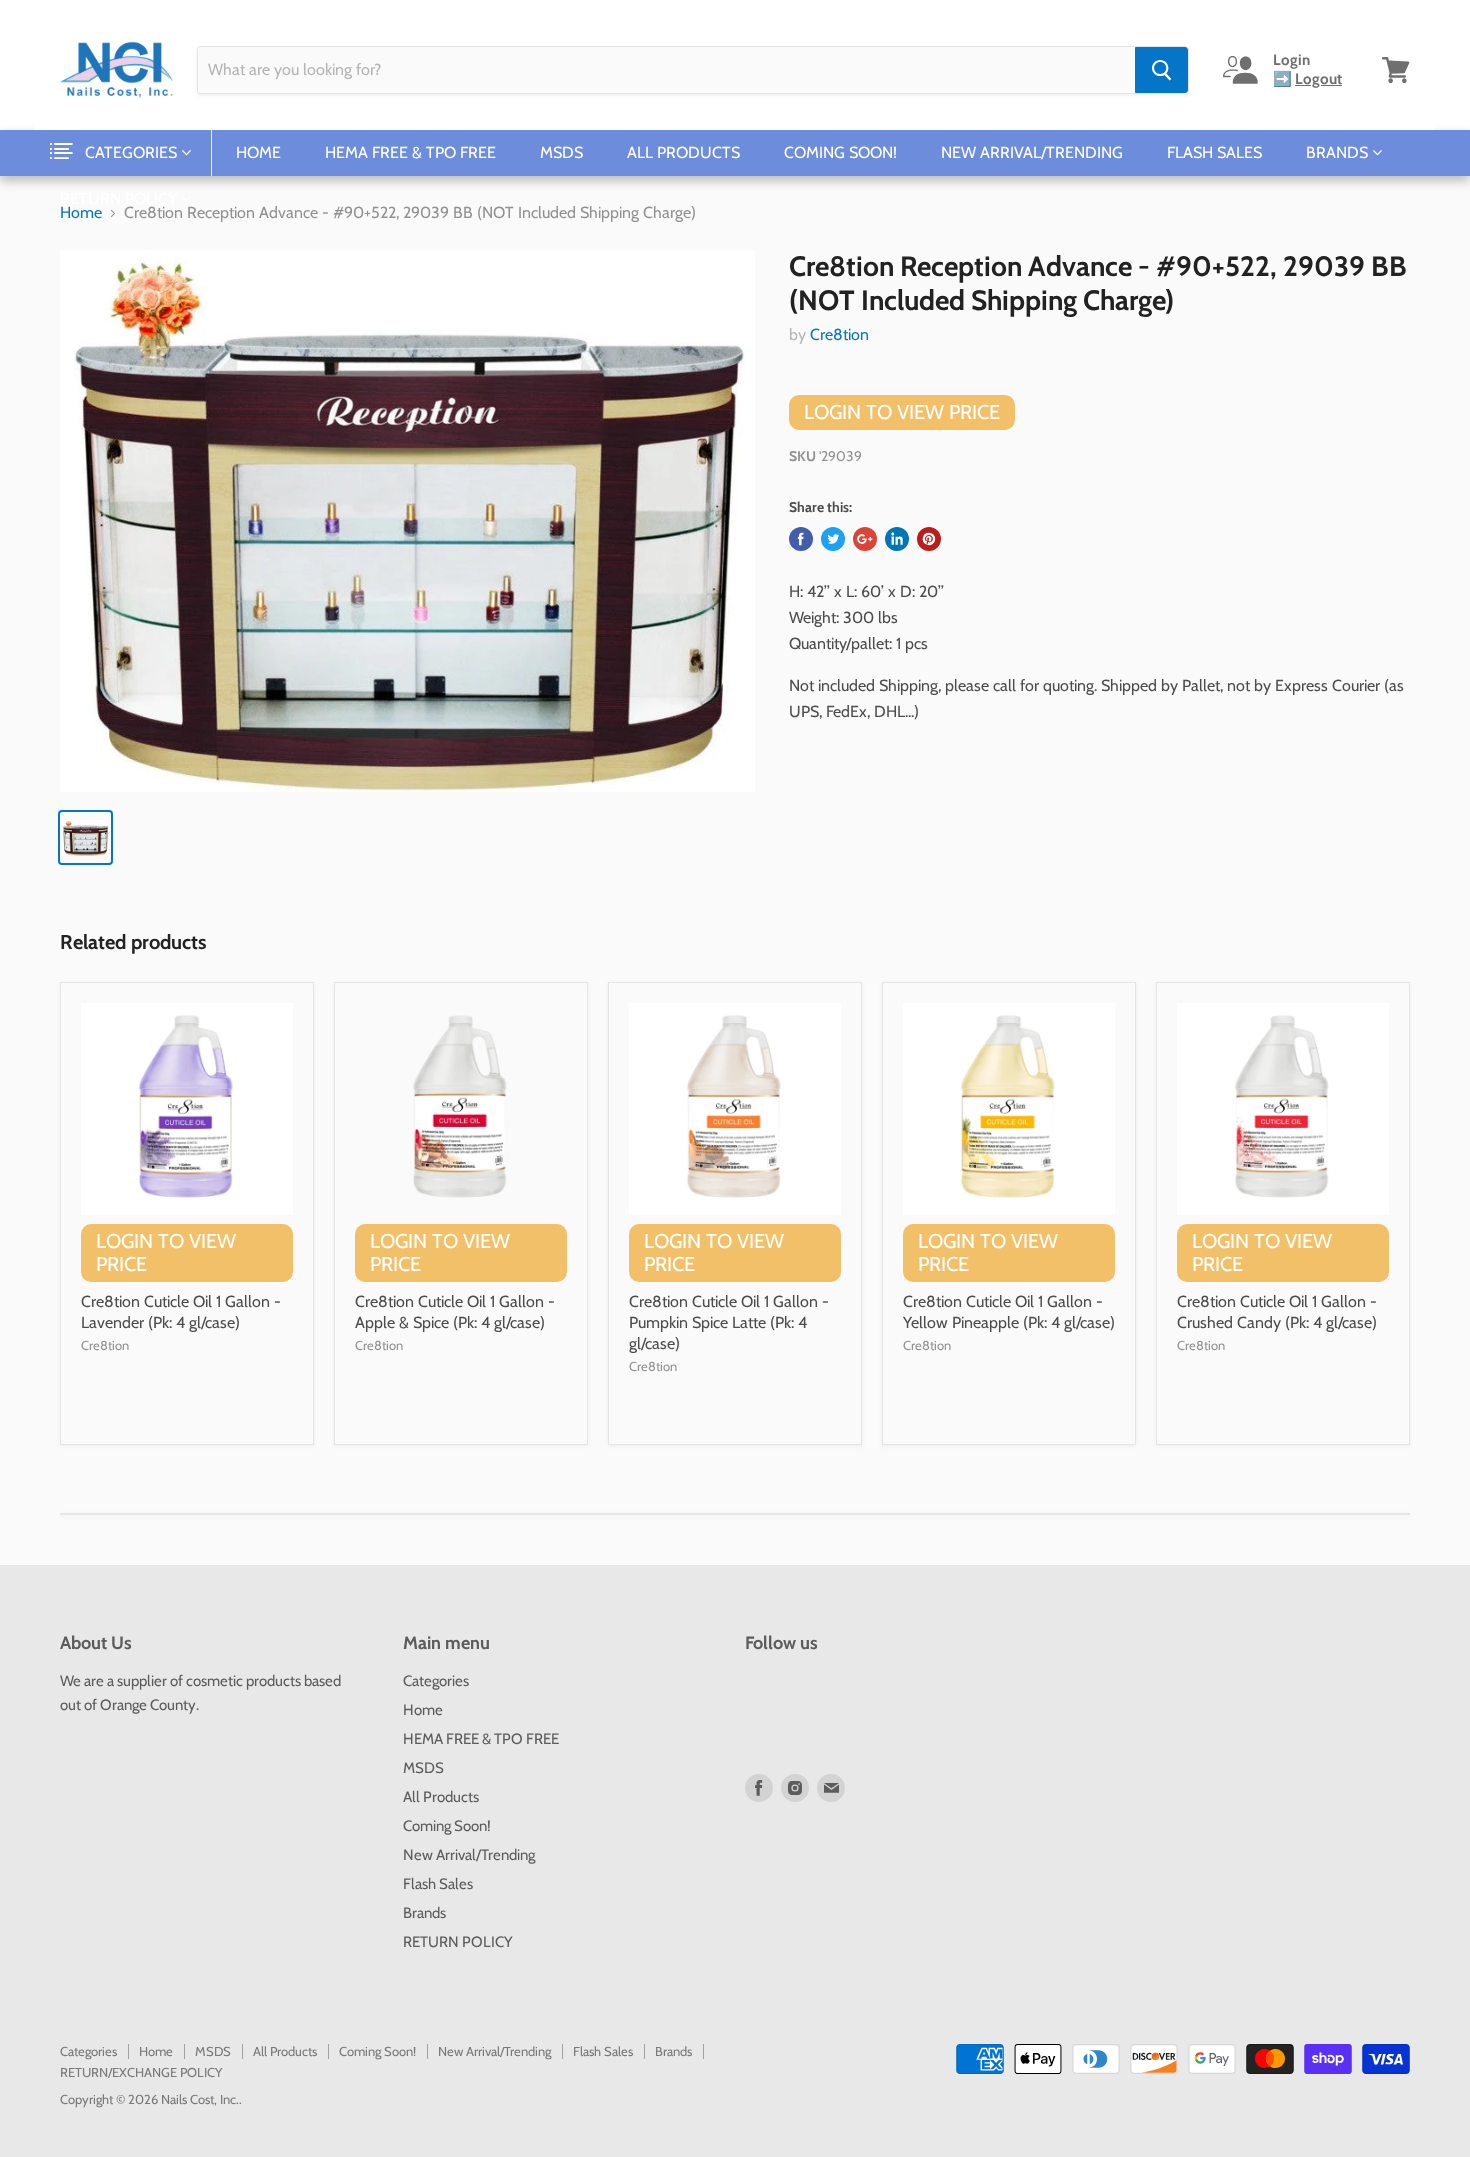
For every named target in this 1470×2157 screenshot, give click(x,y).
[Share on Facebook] (801, 539)
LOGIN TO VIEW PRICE (902, 412)
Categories (133, 152)
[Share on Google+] (865, 539)
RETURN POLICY (120, 198)
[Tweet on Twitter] (833, 539)
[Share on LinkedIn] (897, 539)
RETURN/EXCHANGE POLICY (141, 2072)
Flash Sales (1214, 152)
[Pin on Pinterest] (929, 539)
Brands (1339, 152)
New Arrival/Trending (1032, 152)
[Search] (1161, 70)
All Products (683, 152)
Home (258, 152)
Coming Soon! (840, 152)
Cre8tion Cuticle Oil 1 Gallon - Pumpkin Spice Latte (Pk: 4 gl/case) (729, 1322)
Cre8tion (839, 334)
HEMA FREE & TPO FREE (410, 152)
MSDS (561, 152)
